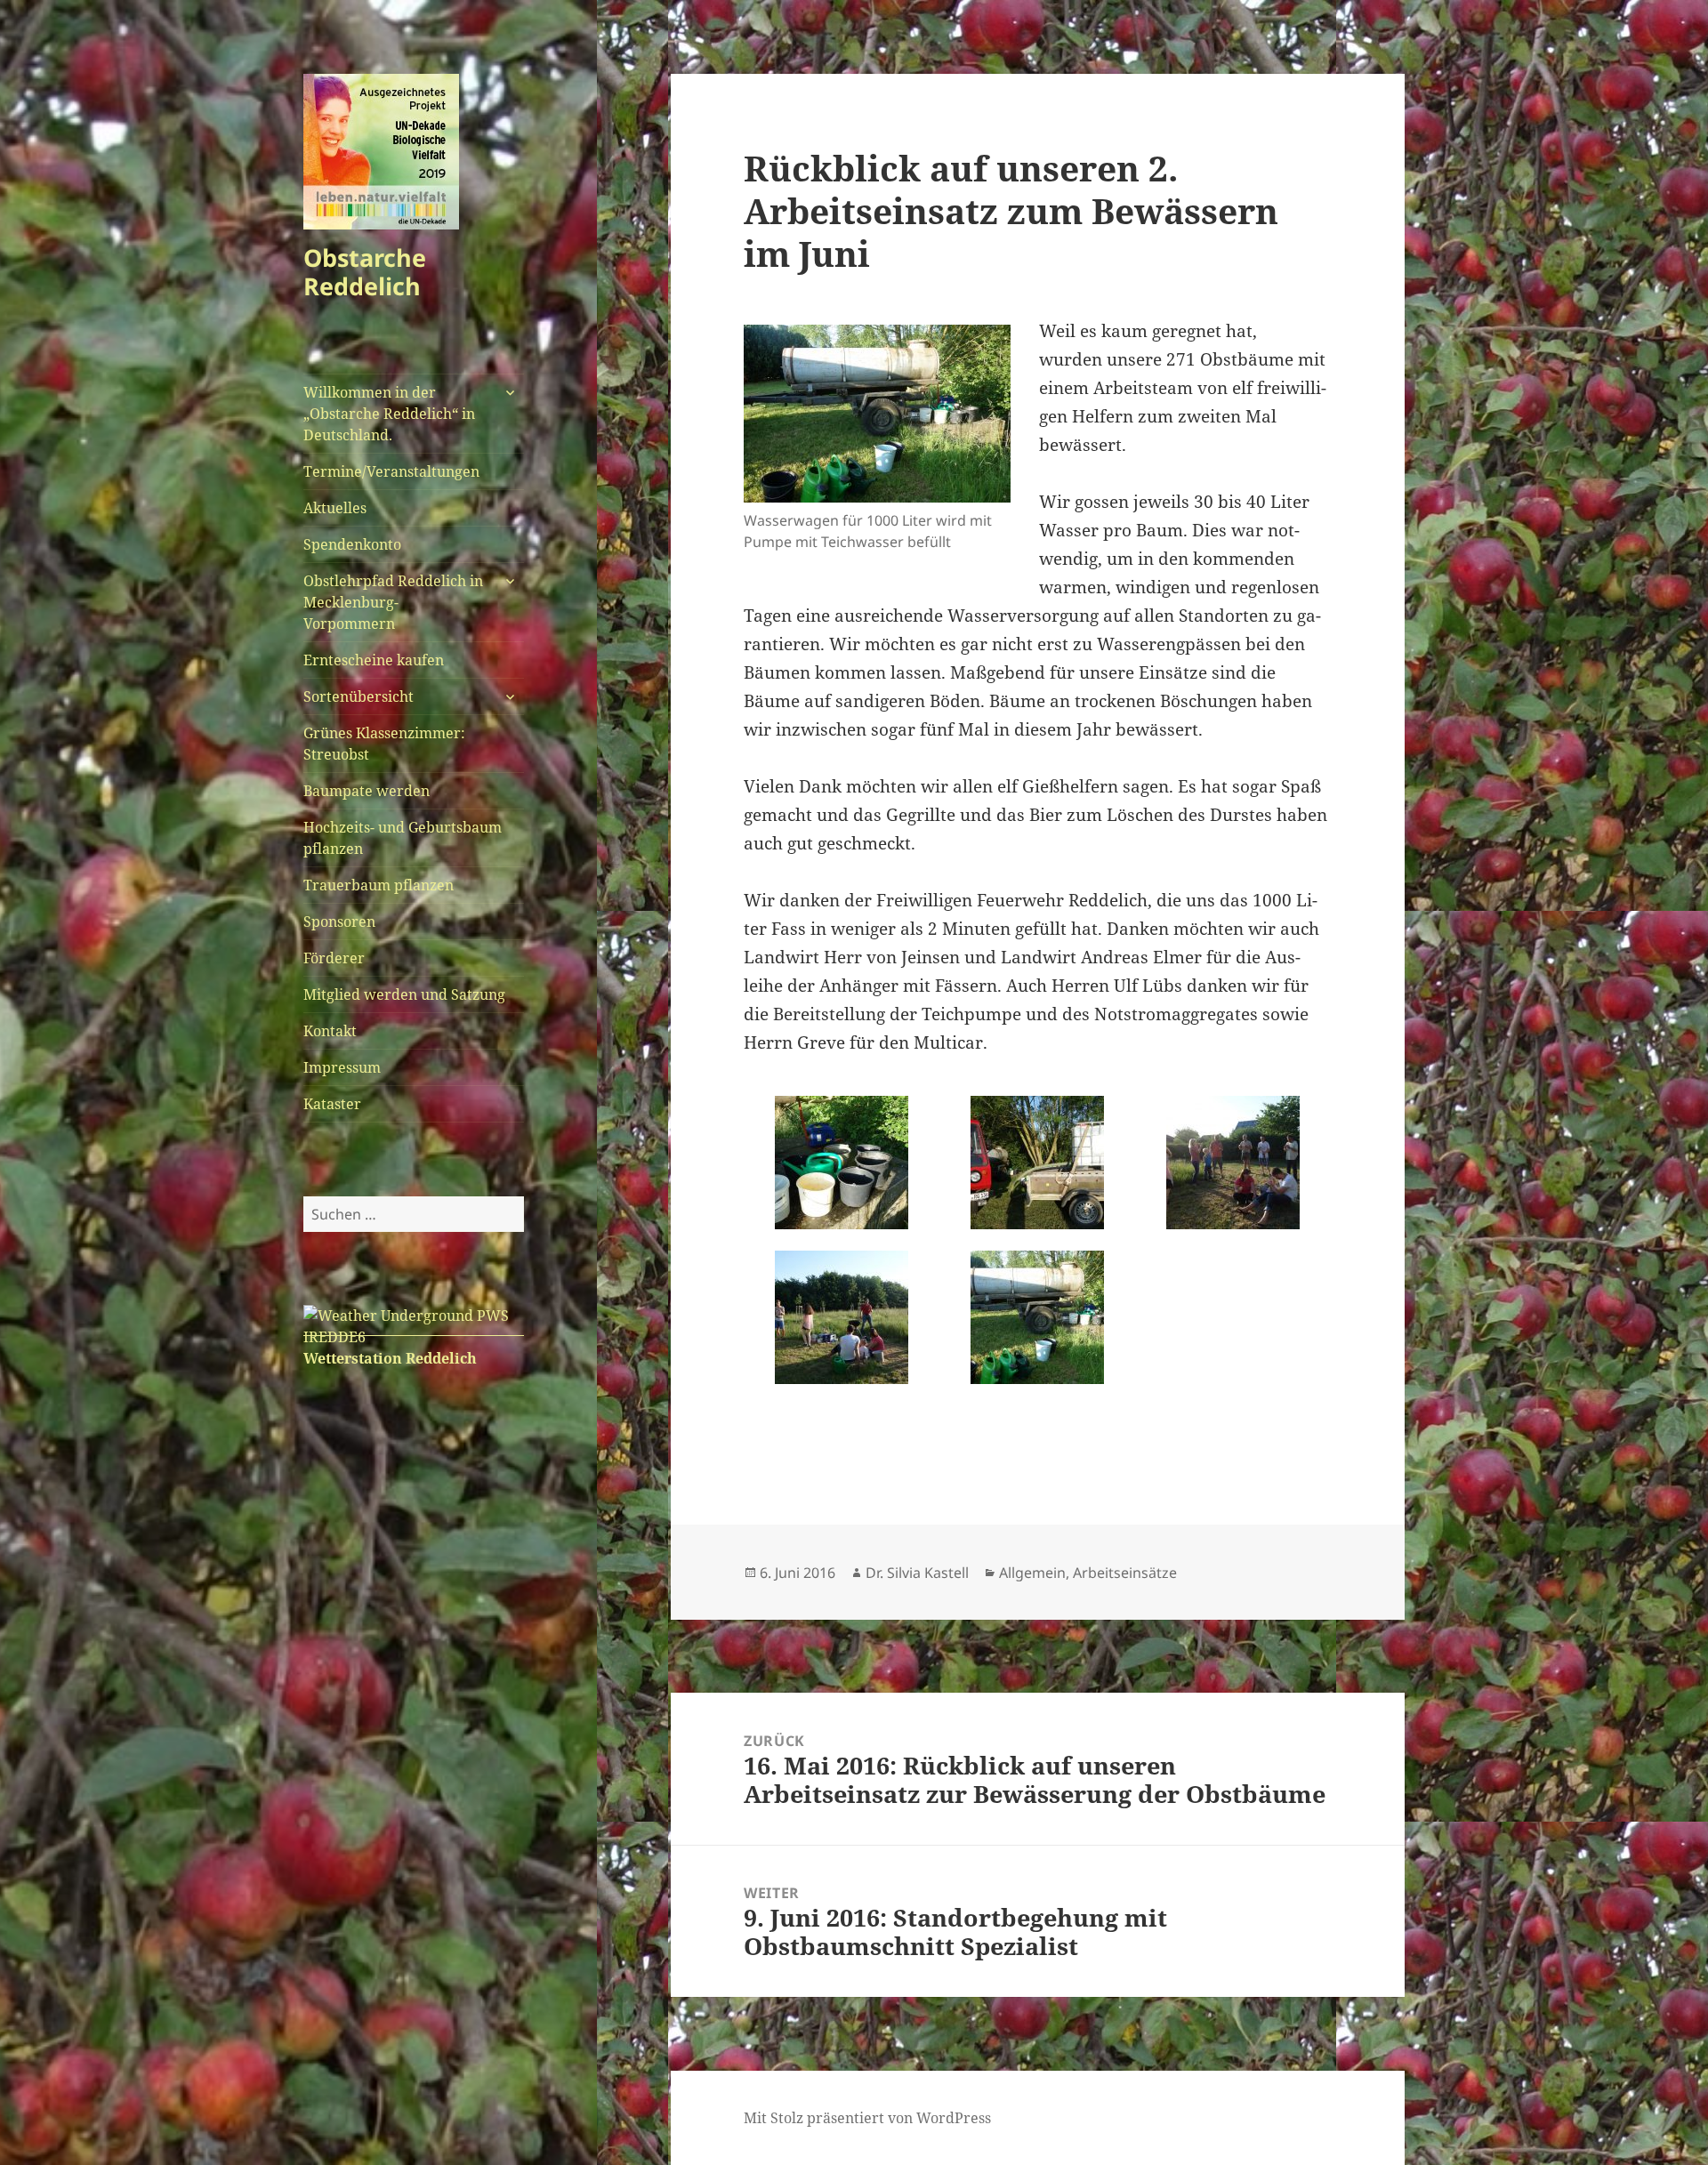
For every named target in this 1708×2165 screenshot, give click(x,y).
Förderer (334, 958)
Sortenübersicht (359, 696)
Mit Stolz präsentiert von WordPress (867, 2118)
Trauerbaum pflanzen (379, 885)
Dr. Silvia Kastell (917, 1573)
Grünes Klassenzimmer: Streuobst (384, 744)
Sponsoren (339, 922)
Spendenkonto (352, 544)
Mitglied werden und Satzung (404, 994)
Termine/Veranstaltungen (391, 471)
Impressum (342, 1067)
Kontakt (330, 1031)
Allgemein (1032, 1573)
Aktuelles (335, 508)
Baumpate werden (367, 791)
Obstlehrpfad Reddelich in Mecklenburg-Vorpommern (393, 602)
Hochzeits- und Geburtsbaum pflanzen (403, 838)
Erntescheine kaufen (374, 660)
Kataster (332, 1104)
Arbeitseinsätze (1125, 1573)
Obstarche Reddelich (365, 272)
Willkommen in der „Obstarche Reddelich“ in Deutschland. (389, 414)
